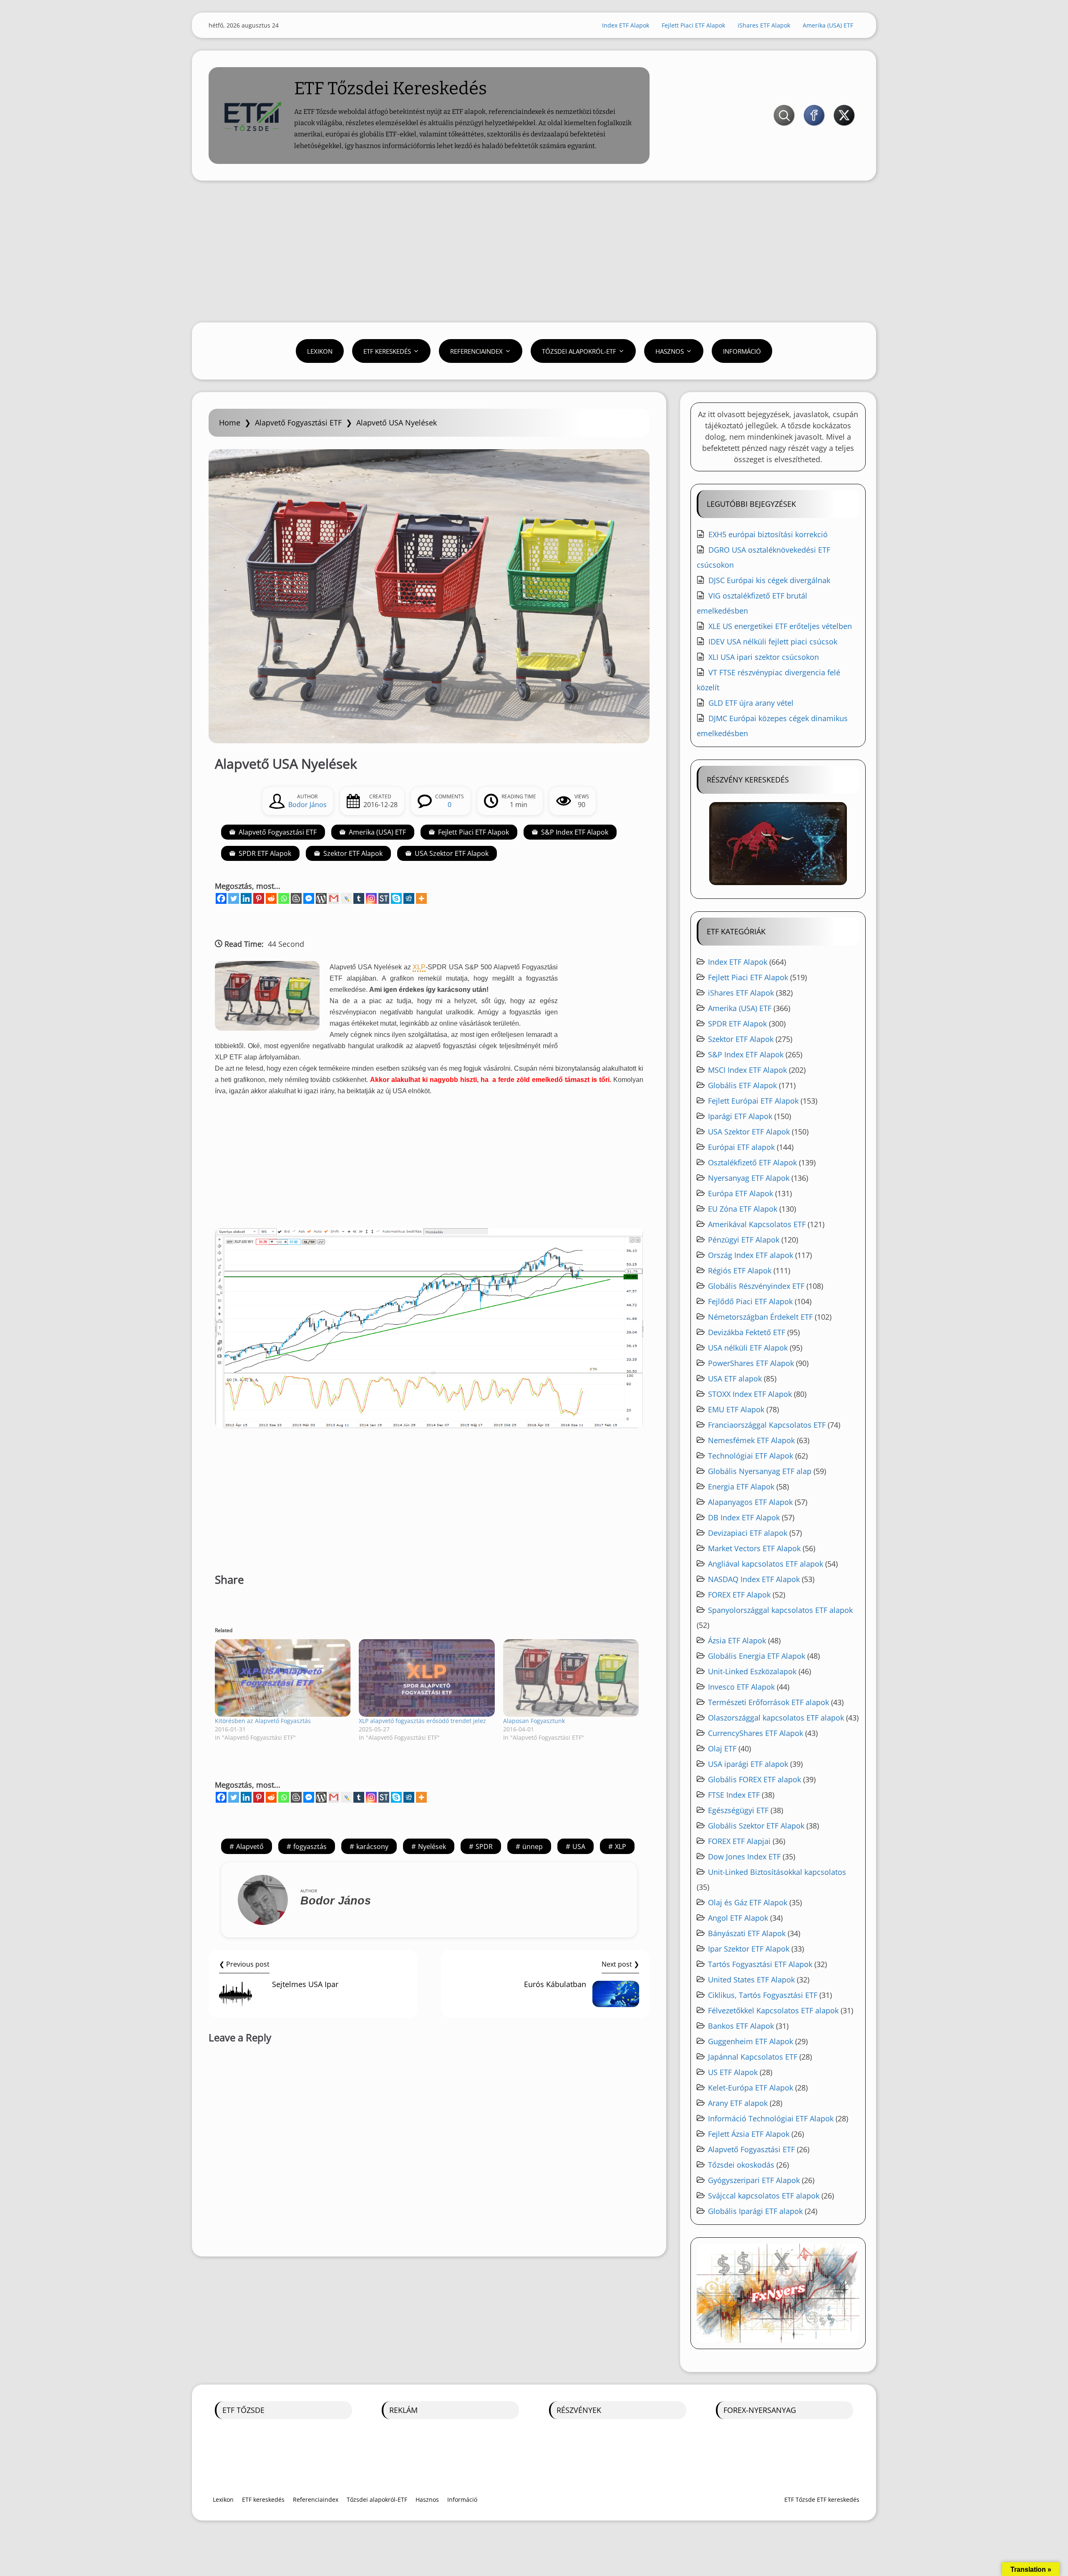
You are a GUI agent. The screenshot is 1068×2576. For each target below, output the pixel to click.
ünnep (533, 1846)
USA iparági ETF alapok (748, 1764)
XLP (621, 1846)
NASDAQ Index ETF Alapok (754, 1579)
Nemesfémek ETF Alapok (751, 1440)
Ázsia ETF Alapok (737, 1640)
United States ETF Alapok (751, 1980)
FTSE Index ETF (734, 1795)
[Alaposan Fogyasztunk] (571, 1678)
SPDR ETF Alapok (265, 853)
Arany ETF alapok (738, 2103)
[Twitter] (234, 898)
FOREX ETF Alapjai (739, 1841)
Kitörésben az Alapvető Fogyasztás (263, 1721)
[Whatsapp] (284, 898)
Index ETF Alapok (626, 25)
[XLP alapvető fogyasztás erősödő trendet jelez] (427, 1678)
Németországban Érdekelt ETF (760, 1317)
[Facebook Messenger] (309, 898)
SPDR (484, 1846)
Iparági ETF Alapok (740, 1116)
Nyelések (432, 1846)
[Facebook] (221, 898)
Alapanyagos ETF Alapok (750, 1502)
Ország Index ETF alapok (751, 1255)
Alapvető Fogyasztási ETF (298, 423)
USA (579, 1846)
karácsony (372, 1846)
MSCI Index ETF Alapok (747, 1070)
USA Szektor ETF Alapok (452, 853)
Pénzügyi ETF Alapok (744, 1240)
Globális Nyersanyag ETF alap (760, 1471)
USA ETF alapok (735, 1379)
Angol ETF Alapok (738, 1918)
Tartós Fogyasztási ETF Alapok (760, 1964)
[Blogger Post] (296, 898)
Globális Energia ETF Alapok (757, 1656)
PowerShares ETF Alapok (751, 1363)
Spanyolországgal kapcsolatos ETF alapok (780, 1610)
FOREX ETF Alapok (739, 1595)
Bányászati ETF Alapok (747, 1933)
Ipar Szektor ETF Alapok (749, 1949)
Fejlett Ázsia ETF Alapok (749, 2134)
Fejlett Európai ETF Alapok (753, 1101)
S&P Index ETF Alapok (575, 832)
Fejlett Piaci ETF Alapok (693, 25)
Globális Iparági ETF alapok (755, 2211)
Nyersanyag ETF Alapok (749, 1178)
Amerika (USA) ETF (828, 25)
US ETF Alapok (733, 2072)
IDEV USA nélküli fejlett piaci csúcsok (773, 641)
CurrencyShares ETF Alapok (756, 1733)
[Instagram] (371, 898)
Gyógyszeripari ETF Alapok (754, 2180)
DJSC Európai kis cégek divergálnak (769, 580)
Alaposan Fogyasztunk (534, 1721)
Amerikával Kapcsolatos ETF (757, 1224)
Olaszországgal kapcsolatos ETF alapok (776, 1718)
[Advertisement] (534, 252)
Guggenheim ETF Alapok (751, 2041)
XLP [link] (419, 967)
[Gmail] (334, 898)
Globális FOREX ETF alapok (754, 1779)
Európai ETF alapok (741, 1147)
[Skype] (396, 898)
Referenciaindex (476, 351)
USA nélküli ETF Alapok (748, 1348)
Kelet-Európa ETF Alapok (751, 2088)
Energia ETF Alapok (741, 1487)
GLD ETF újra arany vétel (751, 703)
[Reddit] (271, 898)
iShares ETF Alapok (764, 25)
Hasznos (670, 351)
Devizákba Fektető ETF (747, 1332)
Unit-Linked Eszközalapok (752, 1671)
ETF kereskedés (387, 351)
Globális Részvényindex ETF (756, 1286)
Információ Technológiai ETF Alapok (771, 2118)
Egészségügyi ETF (738, 1810)
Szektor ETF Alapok (353, 853)
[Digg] (409, 898)
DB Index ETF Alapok (744, 1517)
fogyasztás (310, 1846)
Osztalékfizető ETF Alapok (752, 1162)
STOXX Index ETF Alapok (750, 1394)
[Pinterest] (259, 898)
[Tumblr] (359, 898)
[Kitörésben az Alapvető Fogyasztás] (283, 1678)
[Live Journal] (346, 898)
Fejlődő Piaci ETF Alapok (750, 1301)
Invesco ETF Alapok (741, 1687)
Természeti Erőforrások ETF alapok (768, 1702)
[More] (421, 898)
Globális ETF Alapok (742, 1085)
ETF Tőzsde (243, 2410)
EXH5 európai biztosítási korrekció (768, 534)
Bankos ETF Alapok (741, 2026)
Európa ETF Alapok (741, 1193)
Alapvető (250, 1846)
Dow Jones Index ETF (744, 1857)
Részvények (579, 2410)
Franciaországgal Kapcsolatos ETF (767, 1425)
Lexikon (320, 351)
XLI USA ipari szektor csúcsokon (764, 657)
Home (230, 423)
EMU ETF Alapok (736, 1409)
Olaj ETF (722, 1748)
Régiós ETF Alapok (740, 1270)
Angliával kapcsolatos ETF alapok (766, 1564)
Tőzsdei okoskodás (741, 2165)
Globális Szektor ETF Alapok (756, 1826)
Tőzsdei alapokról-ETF (579, 351)
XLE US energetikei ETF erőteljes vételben (780, 626)
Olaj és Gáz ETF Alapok (748, 1902)
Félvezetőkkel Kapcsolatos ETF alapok (773, 2010)
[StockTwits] (384, 898)
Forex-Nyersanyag (760, 2410)
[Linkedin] (246, 898)
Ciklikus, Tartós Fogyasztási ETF (763, 1995)
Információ (742, 351)
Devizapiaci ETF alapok (748, 1533)
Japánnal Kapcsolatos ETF (753, 2057)
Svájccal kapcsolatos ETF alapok (764, 2196)
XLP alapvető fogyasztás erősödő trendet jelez (422, 1721)
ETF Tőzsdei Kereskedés (390, 88)
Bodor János (307, 805)
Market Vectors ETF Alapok (754, 1548)
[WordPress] (321, 898)
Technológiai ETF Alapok (751, 1456)
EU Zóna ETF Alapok (743, 1209)
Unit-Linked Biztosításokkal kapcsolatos (777, 1872)
